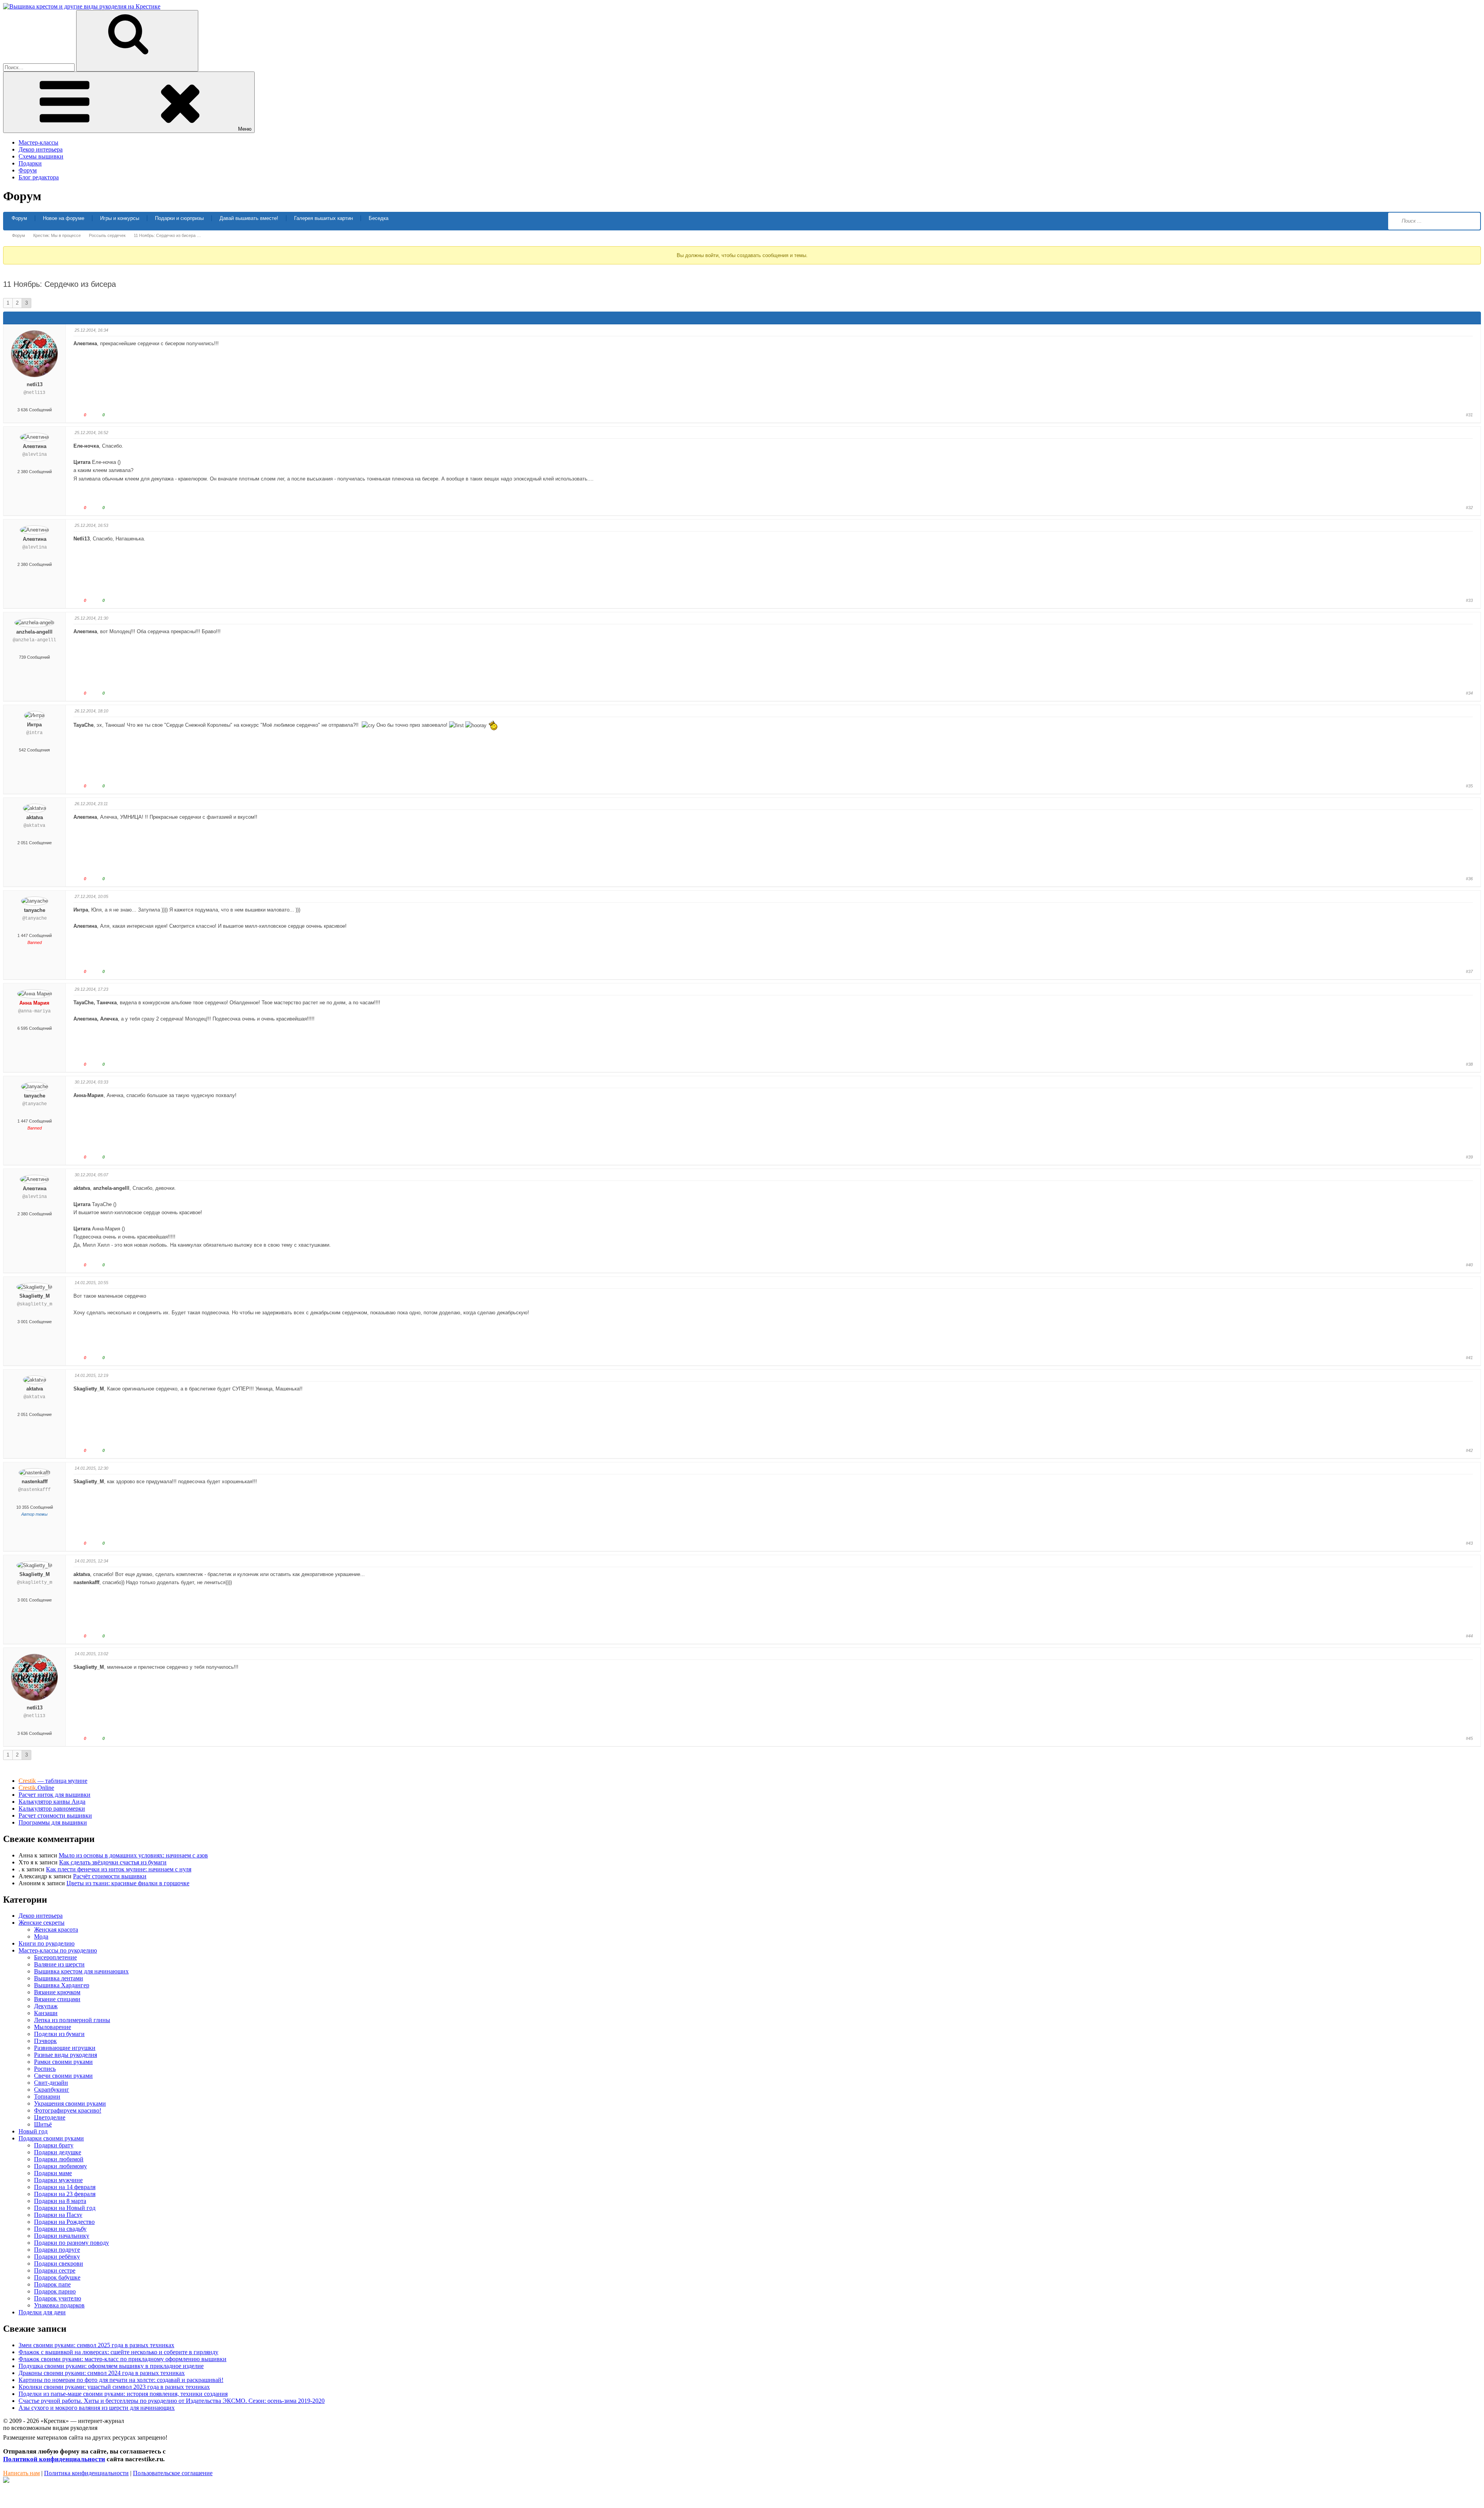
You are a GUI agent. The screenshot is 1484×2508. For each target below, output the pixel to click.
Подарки (30, 163)
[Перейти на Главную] (82, 6)
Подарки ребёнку (57, 2257)
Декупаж (46, 2006)
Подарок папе (52, 2284)
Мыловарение (53, 2027)
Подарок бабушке (57, 2277)
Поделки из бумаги (59, 2034)
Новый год (33, 2131)
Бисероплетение (55, 1957)
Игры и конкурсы (120, 218)
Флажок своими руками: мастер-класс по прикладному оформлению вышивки (123, 2359)
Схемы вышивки (41, 156)
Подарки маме (53, 2173)
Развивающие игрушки (65, 2048)
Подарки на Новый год (65, 2208)
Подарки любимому (60, 2166)
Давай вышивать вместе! (249, 218)
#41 (1469, 1358)
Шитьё (43, 2124)
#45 (1469, 1738)
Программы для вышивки (53, 1822)
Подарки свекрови (59, 2264)
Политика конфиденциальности (86, 2473)
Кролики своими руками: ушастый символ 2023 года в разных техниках (114, 2387)
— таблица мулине (53, 1781)
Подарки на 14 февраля (65, 2187)
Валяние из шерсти (59, 1964)
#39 (1469, 1157)
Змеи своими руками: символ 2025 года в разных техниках (96, 2345)
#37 (1469, 971)
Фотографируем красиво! (68, 2110)
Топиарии (47, 2097)
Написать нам (21, 2473)
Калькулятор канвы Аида (52, 1802)
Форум (28, 170)
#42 (1469, 1450)
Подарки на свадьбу (60, 2229)
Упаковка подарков (59, 2305)
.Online (36, 1788)
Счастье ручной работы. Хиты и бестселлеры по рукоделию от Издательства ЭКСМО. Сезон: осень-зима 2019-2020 (172, 2401)
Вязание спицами (57, 1999)
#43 (1469, 1543)
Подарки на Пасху (58, 2215)
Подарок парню (55, 2291)
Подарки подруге (57, 2250)
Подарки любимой (59, 2159)
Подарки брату (54, 2145)
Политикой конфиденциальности (54, 2459)
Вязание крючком (57, 1992)
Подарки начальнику (62, 2236)
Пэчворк (45, 2041)
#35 (1469, 786)
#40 (1469, 1265)
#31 (1469, 415)
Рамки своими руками (63, 2062)
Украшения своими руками (70, 2103)
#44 (1469, 1636)
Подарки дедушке (58, 2152)
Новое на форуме (64, 218)
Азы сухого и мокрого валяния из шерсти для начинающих (97, 2408)
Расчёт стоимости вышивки (110, 1876)
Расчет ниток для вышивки (54, 1795)
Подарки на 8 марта (60, 2201)
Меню (245, 129)
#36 (1469, 879)
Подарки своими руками (51, 2138)
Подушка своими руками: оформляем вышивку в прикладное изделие (111, 2366)
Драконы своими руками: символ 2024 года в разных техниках (102, 2373)
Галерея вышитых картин (323, 218)
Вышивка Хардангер (62, 1985)
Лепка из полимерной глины (72, 2020)
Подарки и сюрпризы (179, 218)
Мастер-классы (38, 142)
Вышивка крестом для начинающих (81, 1971)
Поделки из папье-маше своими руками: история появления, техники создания (123, 2394)
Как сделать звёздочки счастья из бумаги (113, 1862)
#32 (1469, 508)
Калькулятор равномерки (52, 1809)
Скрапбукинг (52, 2090)
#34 (1469, 693)
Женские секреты (42, 1923)
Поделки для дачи (42, 2312)
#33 (1469, 600)
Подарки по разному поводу (71, 2243)
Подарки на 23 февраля (65, 2194)
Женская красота (56, 1930)
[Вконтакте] (6, 2481)
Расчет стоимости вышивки (55, 1815)
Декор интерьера (41, 149)
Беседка (379, 218)
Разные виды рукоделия (66, 2055)
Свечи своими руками (63, 2076)
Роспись (45, 2069)
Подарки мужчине (58, 2180)
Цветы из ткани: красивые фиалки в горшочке (128, 1883)
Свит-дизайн (51, 2083)
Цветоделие (50, 2117)
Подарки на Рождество (64, 2222)
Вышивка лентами (59, 1978)
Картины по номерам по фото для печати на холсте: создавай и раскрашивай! (121, 2380)
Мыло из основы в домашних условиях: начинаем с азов (133, 1855)
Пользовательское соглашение (173, 2473)
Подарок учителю (58, 2298)
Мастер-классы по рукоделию (58, 1950)
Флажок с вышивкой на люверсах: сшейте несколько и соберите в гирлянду (118, 2352)
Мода (41, 1936)
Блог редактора (39, 177)
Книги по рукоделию (47, 1943)
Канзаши (46, 2013)
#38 (1469, 1064)
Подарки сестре (55, 2270)
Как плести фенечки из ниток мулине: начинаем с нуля (119, 1869)
